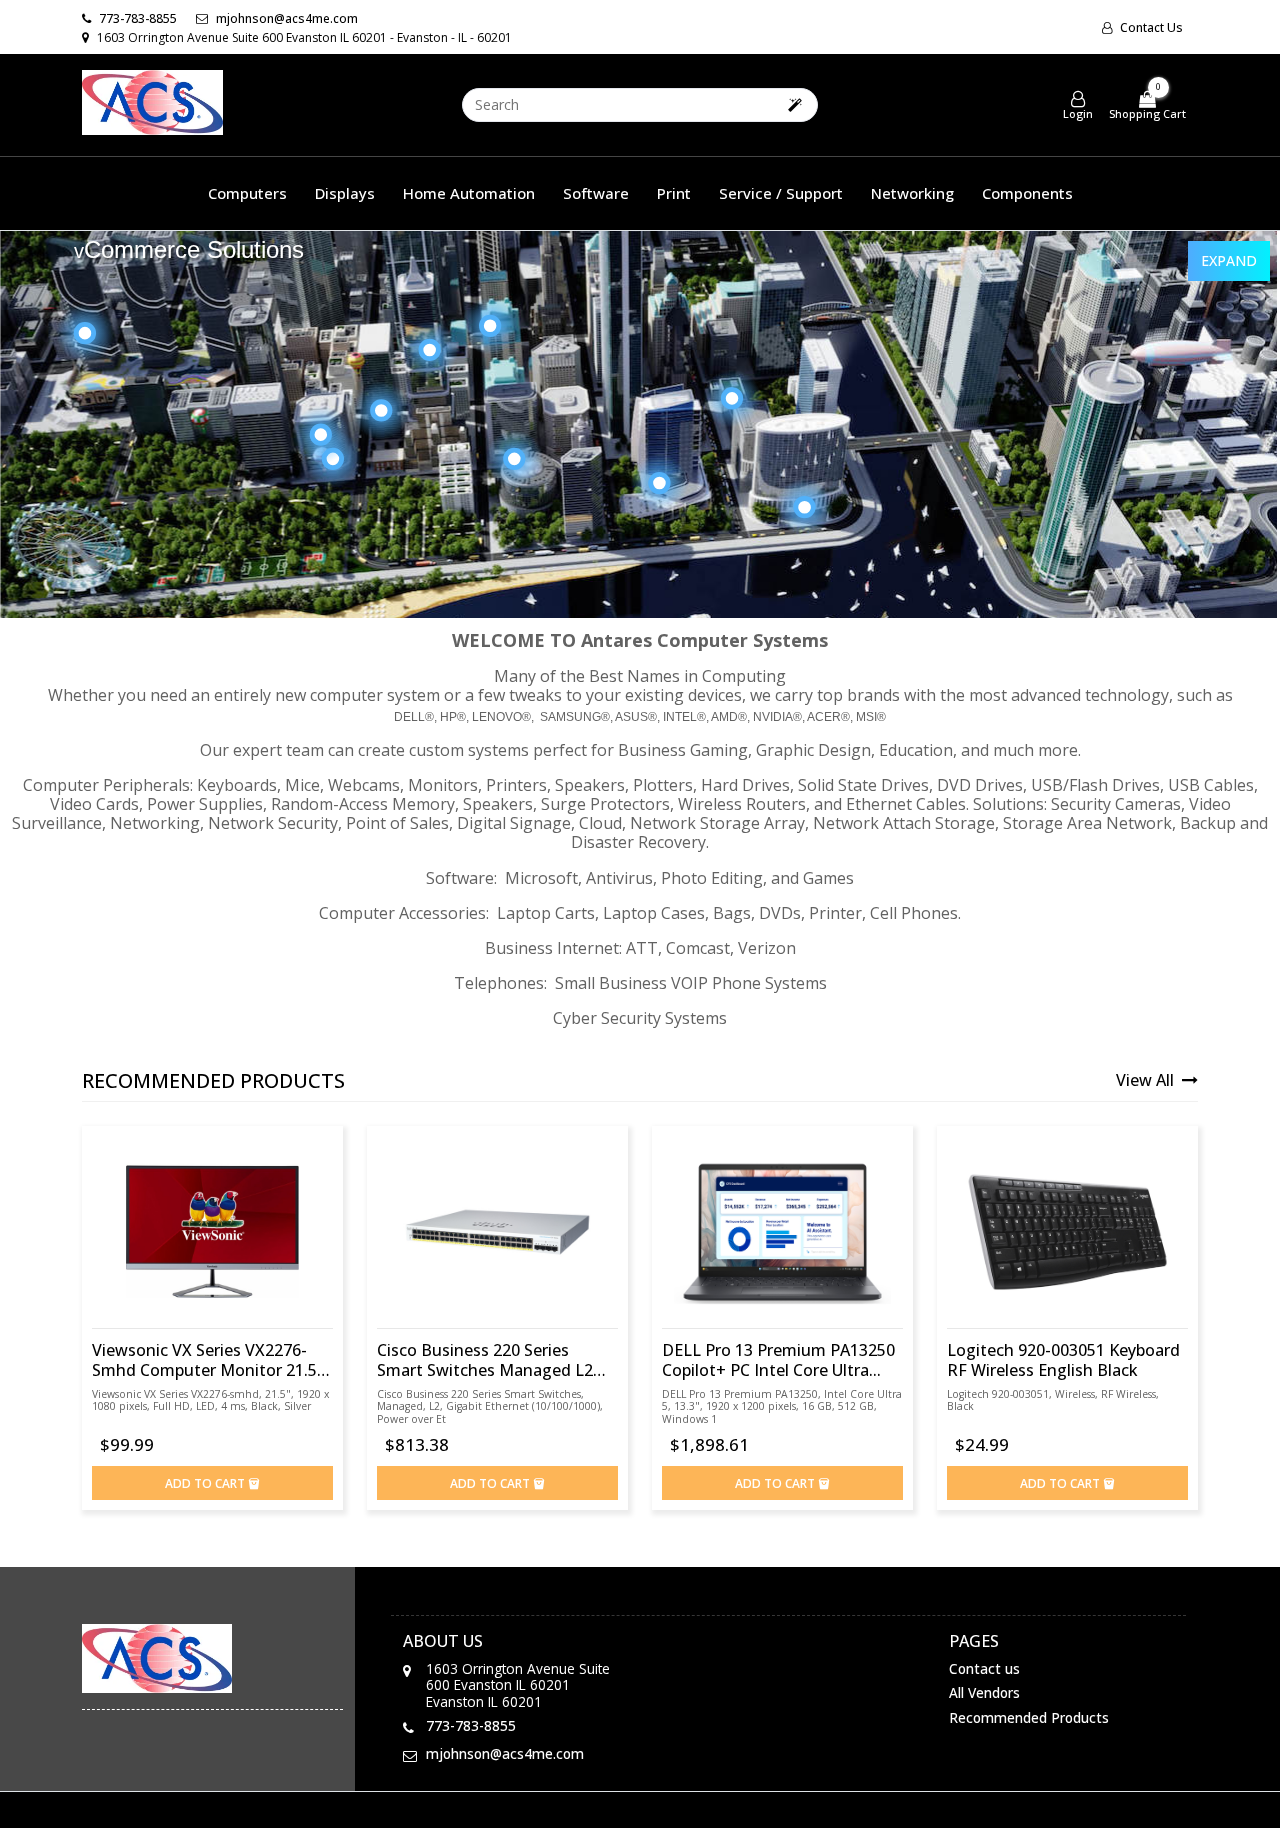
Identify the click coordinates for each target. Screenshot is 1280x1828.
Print (674, 193)
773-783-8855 (136, 18)
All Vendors (984, 1692)
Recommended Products (1029, 1717)
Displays (345, 193)
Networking (912, 193)
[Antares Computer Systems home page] (212, 1658)
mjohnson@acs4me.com (285, 18)
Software (596, 193)
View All (1147, 1080)
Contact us (1150, 27)
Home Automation (469, 193)
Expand (1229, 260)
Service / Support (781, 193)
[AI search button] (795, 104)
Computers (247, 193)
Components (1027, 193)
